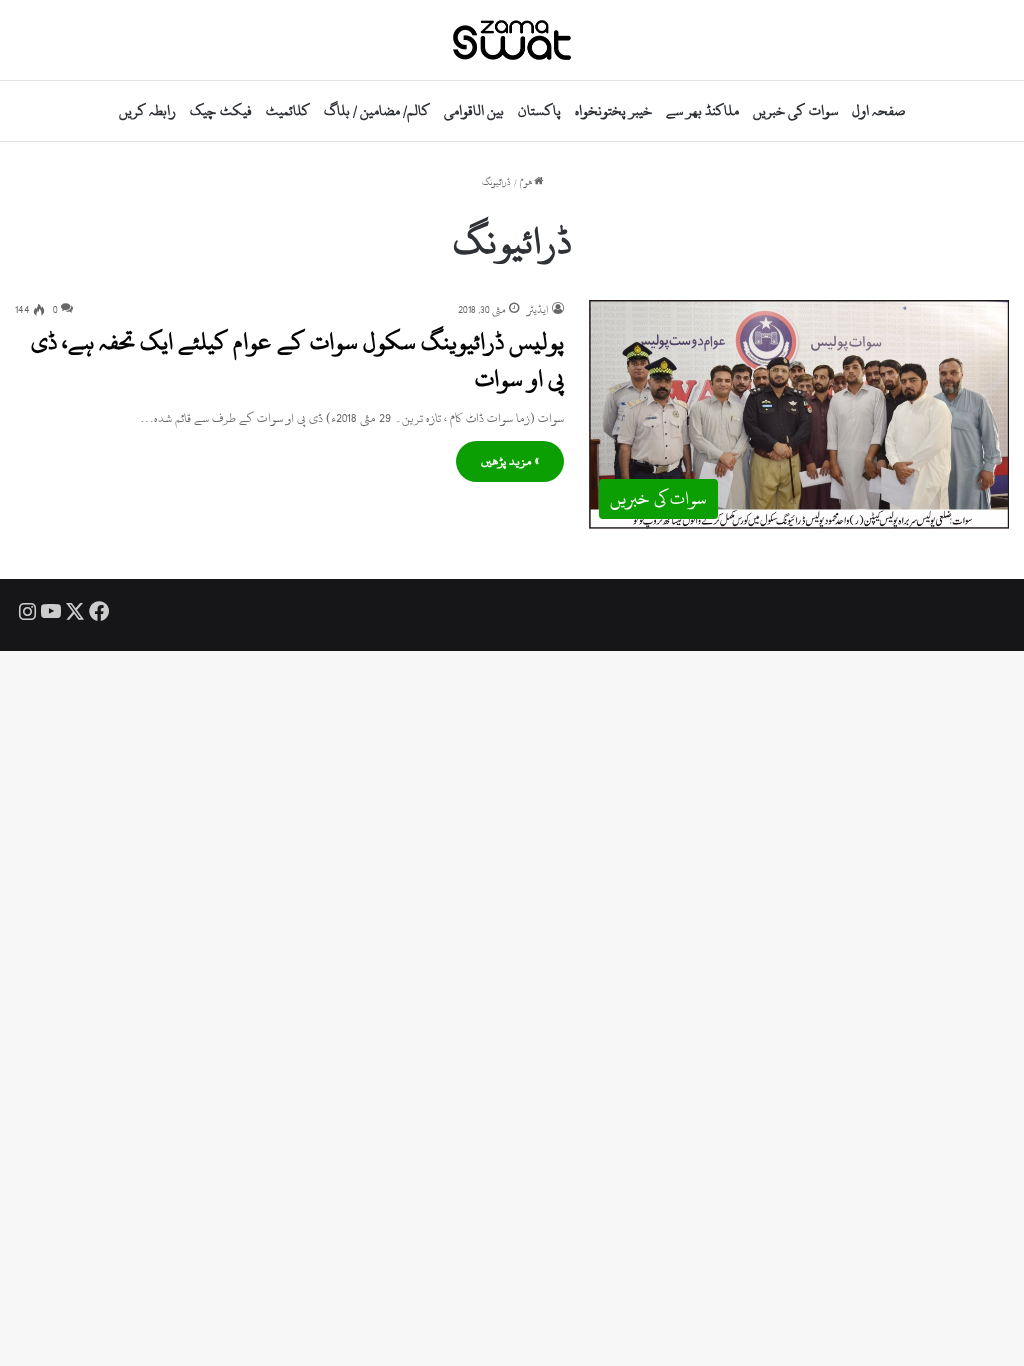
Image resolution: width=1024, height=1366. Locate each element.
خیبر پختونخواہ (613, 110)
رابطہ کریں (147, 110)
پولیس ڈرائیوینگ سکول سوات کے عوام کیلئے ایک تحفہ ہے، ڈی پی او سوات (297, 360)
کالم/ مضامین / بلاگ (377, 110)
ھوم (527, 182)
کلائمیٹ (288, 110)
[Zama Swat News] (512, 40)
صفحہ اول (878, 110)
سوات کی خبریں (795, 110)
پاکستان (539, 110)
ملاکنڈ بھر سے (702, 110)
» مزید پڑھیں (510, 461)
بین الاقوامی (474, 110)
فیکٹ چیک (220, 110)
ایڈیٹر (538, 310)
